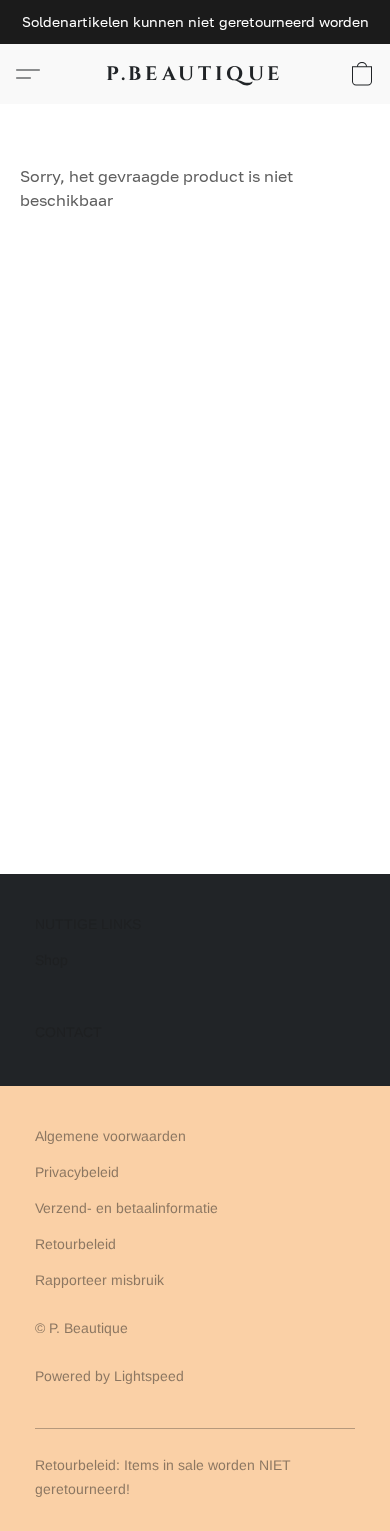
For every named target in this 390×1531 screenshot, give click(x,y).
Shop (51, 960)
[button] (195, 74)
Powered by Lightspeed (109, 1376)
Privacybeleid (77, 1172)
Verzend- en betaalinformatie (126, 1208)
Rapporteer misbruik (99, 1280)
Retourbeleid (75, 1244)
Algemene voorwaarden (110, 1136)
